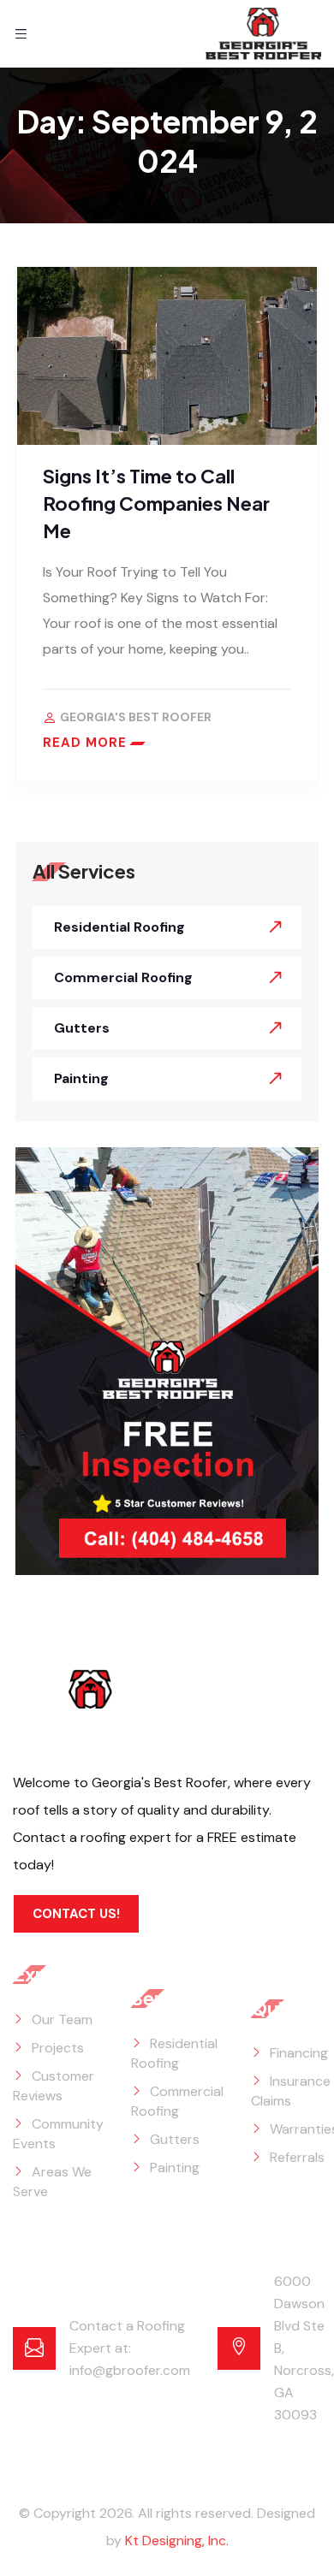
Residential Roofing (119, 927)
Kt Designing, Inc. (177, 2540)
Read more (85, 743)
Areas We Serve (52, 2182)
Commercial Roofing (123, 977)
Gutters (82, 1028)
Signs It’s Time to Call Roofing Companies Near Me (156, 503)
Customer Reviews (54, 2086)
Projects (58, 2048)
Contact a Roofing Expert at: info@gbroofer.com (130, 2348)
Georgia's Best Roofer (136, 717)
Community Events (58, 2134)
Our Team (62, 2019)
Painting (81, 1078)
